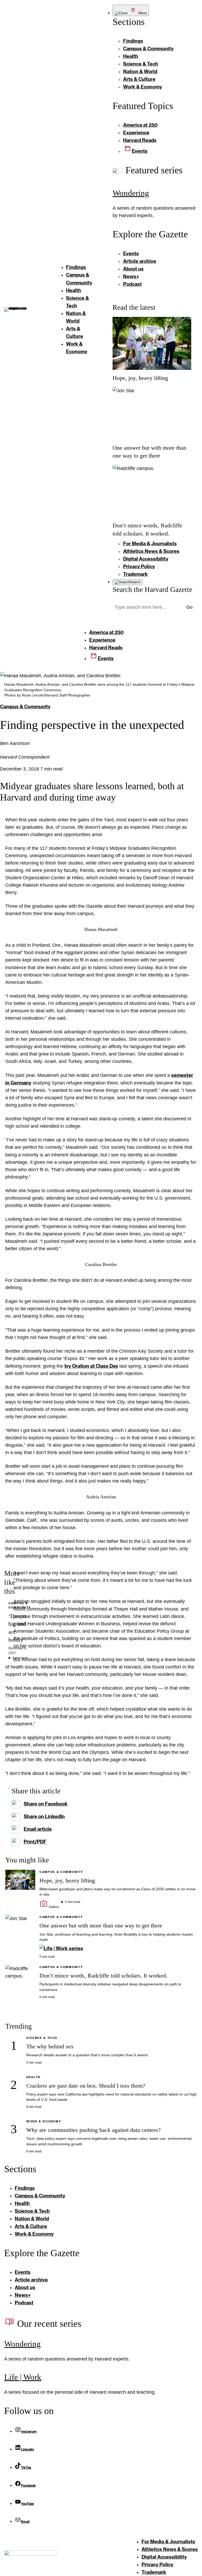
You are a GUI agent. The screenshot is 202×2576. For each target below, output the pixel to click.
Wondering (131, 193)
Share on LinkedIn (44, 1816)
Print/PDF (35, 1842)
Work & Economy (44, 2121)
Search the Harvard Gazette (152, 590)
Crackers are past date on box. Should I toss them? (86, 2086)
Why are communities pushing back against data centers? (94, 2130)
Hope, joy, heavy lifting (140, 378)
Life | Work (23, 2377)
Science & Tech (42, 2038)
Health (33, 2077)
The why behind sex (50, 2047)
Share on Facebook (46, 1804)
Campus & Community (25, 706)
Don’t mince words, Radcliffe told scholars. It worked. (103, 1976)
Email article (38, 1829)
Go (189, 607)
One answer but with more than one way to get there (101, 1926)
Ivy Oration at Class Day (91, 1366)
